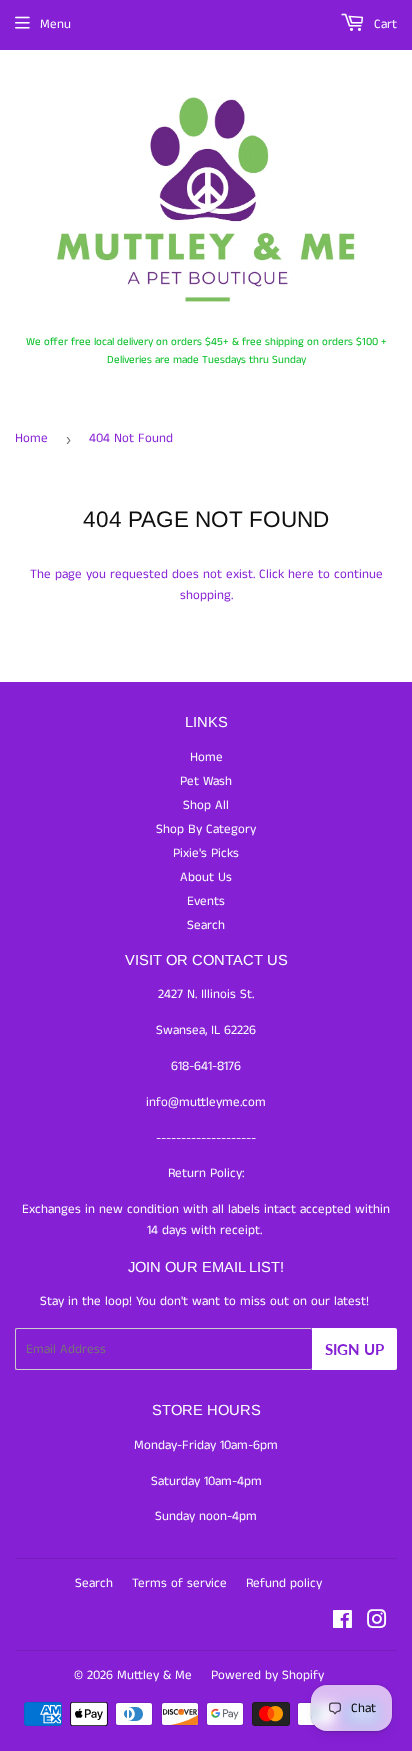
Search (206, 925)
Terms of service (179, 1583)
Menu (55, 24)
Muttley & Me (154, 1675)
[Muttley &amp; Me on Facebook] (342, 1623)
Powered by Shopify (267, 1675)
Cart (383, 24)
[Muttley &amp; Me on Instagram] (377, 1623)
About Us (206, 877)
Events (206, 901)
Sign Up (354, 1349)
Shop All (206, 805)
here (301, 574)
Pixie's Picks (206, 853)
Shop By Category (206, 829)
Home (31, 438)
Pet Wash (206, 781)
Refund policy (284, 1583)
